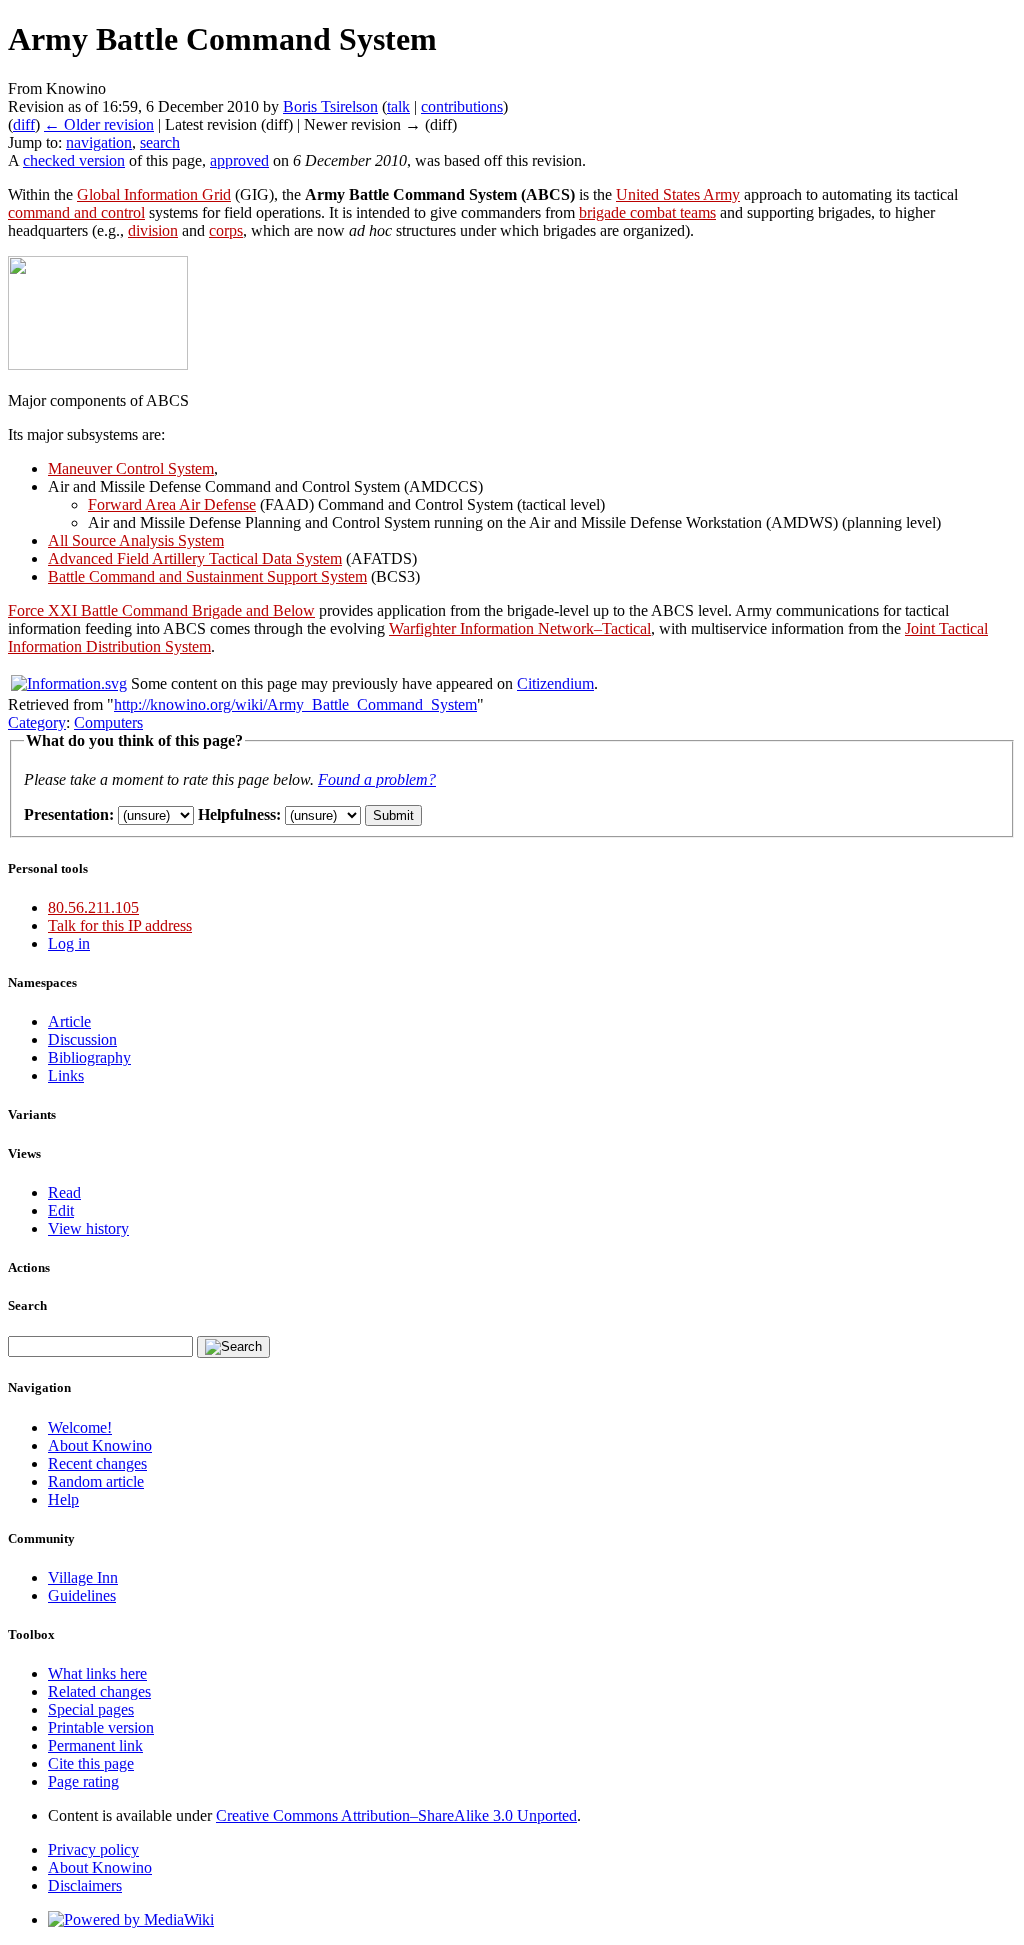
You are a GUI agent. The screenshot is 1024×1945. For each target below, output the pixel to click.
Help (63, 1499)
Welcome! (80, 1427)
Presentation (66, 814)
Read (64, 1192)
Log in (69, 943)
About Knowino (100, 1445)
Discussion (82, 1039)
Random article (96, 1481)
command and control (76, 212)
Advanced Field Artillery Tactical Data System (195, 558)
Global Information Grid (154, 194)
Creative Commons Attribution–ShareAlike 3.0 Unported (396, 1815)
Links (66, 1075)
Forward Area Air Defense (172, 504)
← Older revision (99, 124)
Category (37, 722)
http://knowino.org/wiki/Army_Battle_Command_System (295, 704)
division (153, 230)
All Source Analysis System (136, 540)
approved (239, 160)
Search (27, 1305)
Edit (61, 1210)
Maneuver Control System (131, 468)
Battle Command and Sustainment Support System (207, 576)
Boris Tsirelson (330, 106)
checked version (74, 160)
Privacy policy (93, 1849)
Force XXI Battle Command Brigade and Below (161, 610)
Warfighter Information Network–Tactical (520, 628)
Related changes (99, 1691)
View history (88, 1228)
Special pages (91, 1709)
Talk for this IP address (120, 925)
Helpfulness (237, 814)
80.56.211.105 (93, 907)
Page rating (83, 1781)
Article (69, 1021)
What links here (97, 1673)
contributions (462, 106)
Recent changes (97, 1463)
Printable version (101, 1727)
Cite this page (91, 1763)
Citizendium (555, 683)
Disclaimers (85, 1885)
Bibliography (89, 1057)
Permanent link (95, 1745)
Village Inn (83, 1577)
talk (398, 106)
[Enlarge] (15, 382)
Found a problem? (377, 779)
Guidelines (82, 1595)
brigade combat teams (647, 212)
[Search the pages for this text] (233, 1347)
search (160, 142)
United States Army (678, 194)
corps (226, 230)
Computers (108, 722)
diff (24, 124)
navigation (99, 142)
